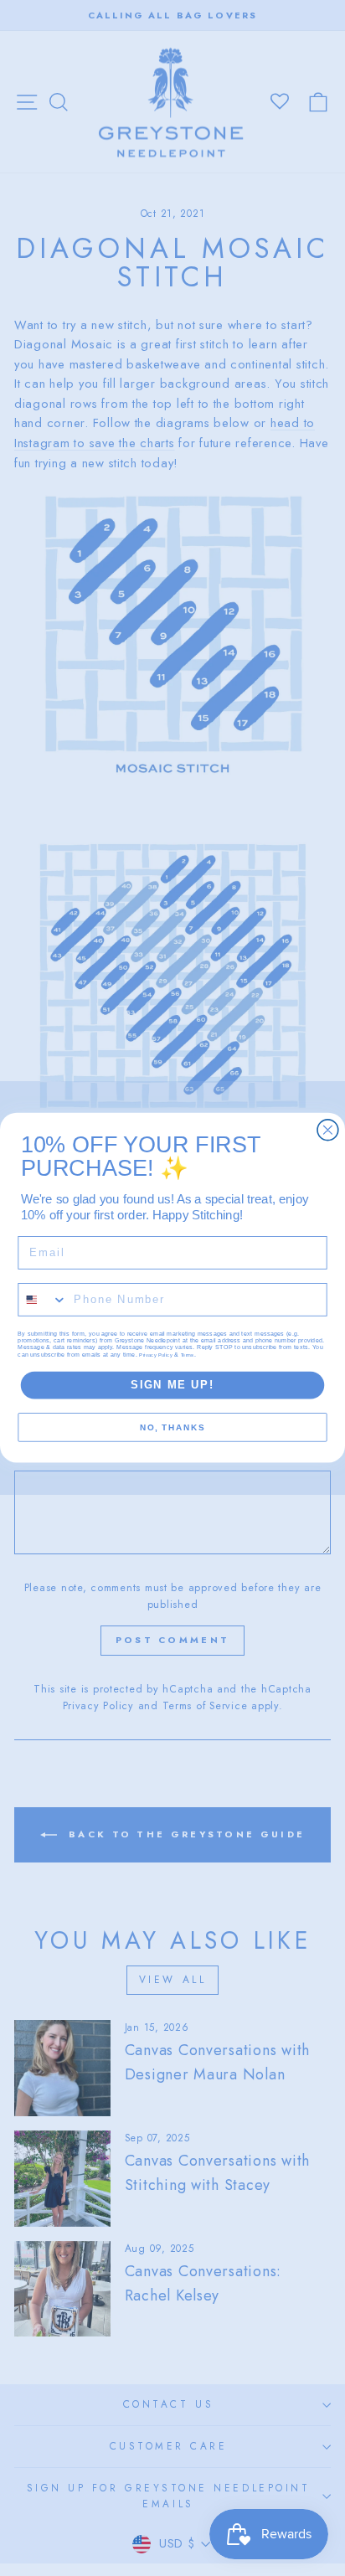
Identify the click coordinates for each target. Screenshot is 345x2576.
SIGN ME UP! (172, 1385)
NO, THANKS (172, 1428)
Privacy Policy (156, 1355)
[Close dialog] (328, 1130)
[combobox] (43, 1301)
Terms (188, 1355)
